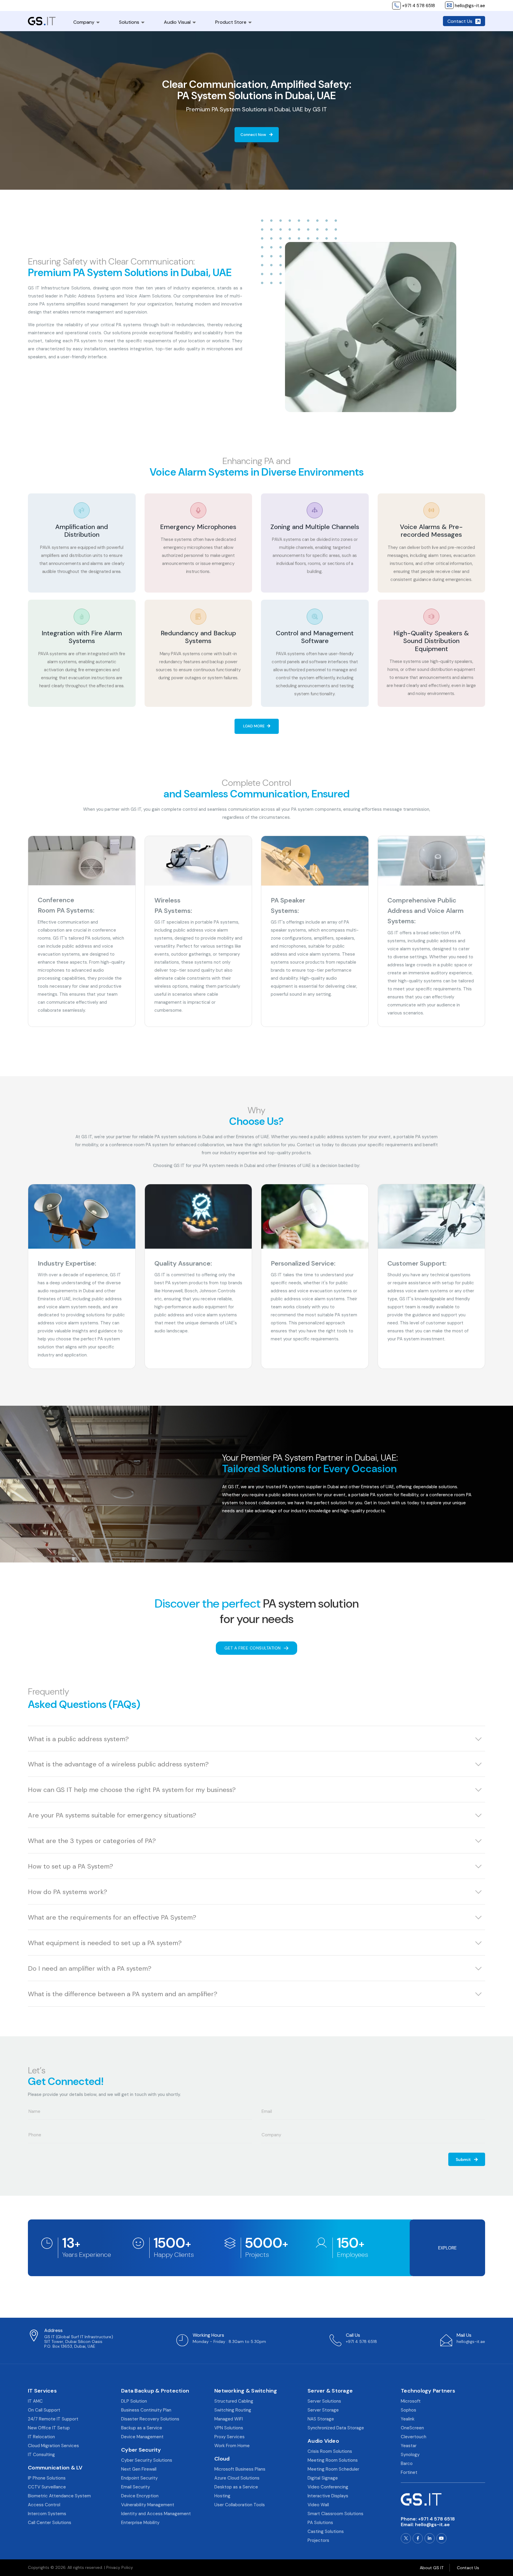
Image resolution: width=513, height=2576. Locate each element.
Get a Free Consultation (253, 1648)
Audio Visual (177, 22)
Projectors (318, 2540)
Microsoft (411, 2401)
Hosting (222, 2496)
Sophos (408, 2410)
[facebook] (418, 2538)
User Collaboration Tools (240, 2505)
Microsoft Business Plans (240, 2469)
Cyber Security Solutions (147, 2460)
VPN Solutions (229, 2428)
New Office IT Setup (49, 2428)
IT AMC (35, 2401)
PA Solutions (320, 2523)
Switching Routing (233, 2410)
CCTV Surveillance (47, 2487)
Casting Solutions (326, 2531)
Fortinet (409, 2472)
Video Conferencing (328, 2487)
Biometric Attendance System (59, 2496)
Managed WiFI (229, 2419)
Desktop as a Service (236, 2487)
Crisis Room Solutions (330, 2451)
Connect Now (254, 135)
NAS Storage (321, 2419)
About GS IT (432, 2568)
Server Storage (323, 2410)
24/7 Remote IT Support (53, 2419)
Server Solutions (324, 2401)
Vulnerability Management (148, 2505)
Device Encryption (140, 2496)
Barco (407, 2463)
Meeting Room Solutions (333, 2460)
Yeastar (409, 2446)
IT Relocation (41, 2437)
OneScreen (412, 2428)
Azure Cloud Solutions (237, 2478)
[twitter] (406, 2538)
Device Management (142, 2437)
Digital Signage (323, 2478)
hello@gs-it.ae (432, 2524)
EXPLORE (447, 2248)
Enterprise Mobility (140, 2523)
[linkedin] (430, 2538)
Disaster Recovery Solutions (150, 2419)
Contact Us (460, 21)
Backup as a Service (142, 2428)
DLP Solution (134, 2401)
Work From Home (232, 2446)
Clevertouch (414, 2437)
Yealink (408, 2419)
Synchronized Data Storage (336, 2428)
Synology (410, 2455)
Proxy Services (229, 2437)
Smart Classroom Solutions (335, 2514)
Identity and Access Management (156, 2514)
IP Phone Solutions (47, 2478)
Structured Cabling (234, 2401)
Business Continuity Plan (146, 2410)
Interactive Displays (328, 2496)
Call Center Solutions (50, 2523)
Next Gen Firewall (139, 2469)
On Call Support (44, 2410)
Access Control (44, 2505)
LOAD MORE (254, 726)
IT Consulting (41, 2455)
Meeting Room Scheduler (333, 2469)
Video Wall (318, 2505)
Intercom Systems (47, 2514)
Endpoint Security (139, 2478)
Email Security (136, 2487)
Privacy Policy (120, 2567)
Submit (464, 2159)
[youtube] (441, 2538)
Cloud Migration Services (53, 2446)
